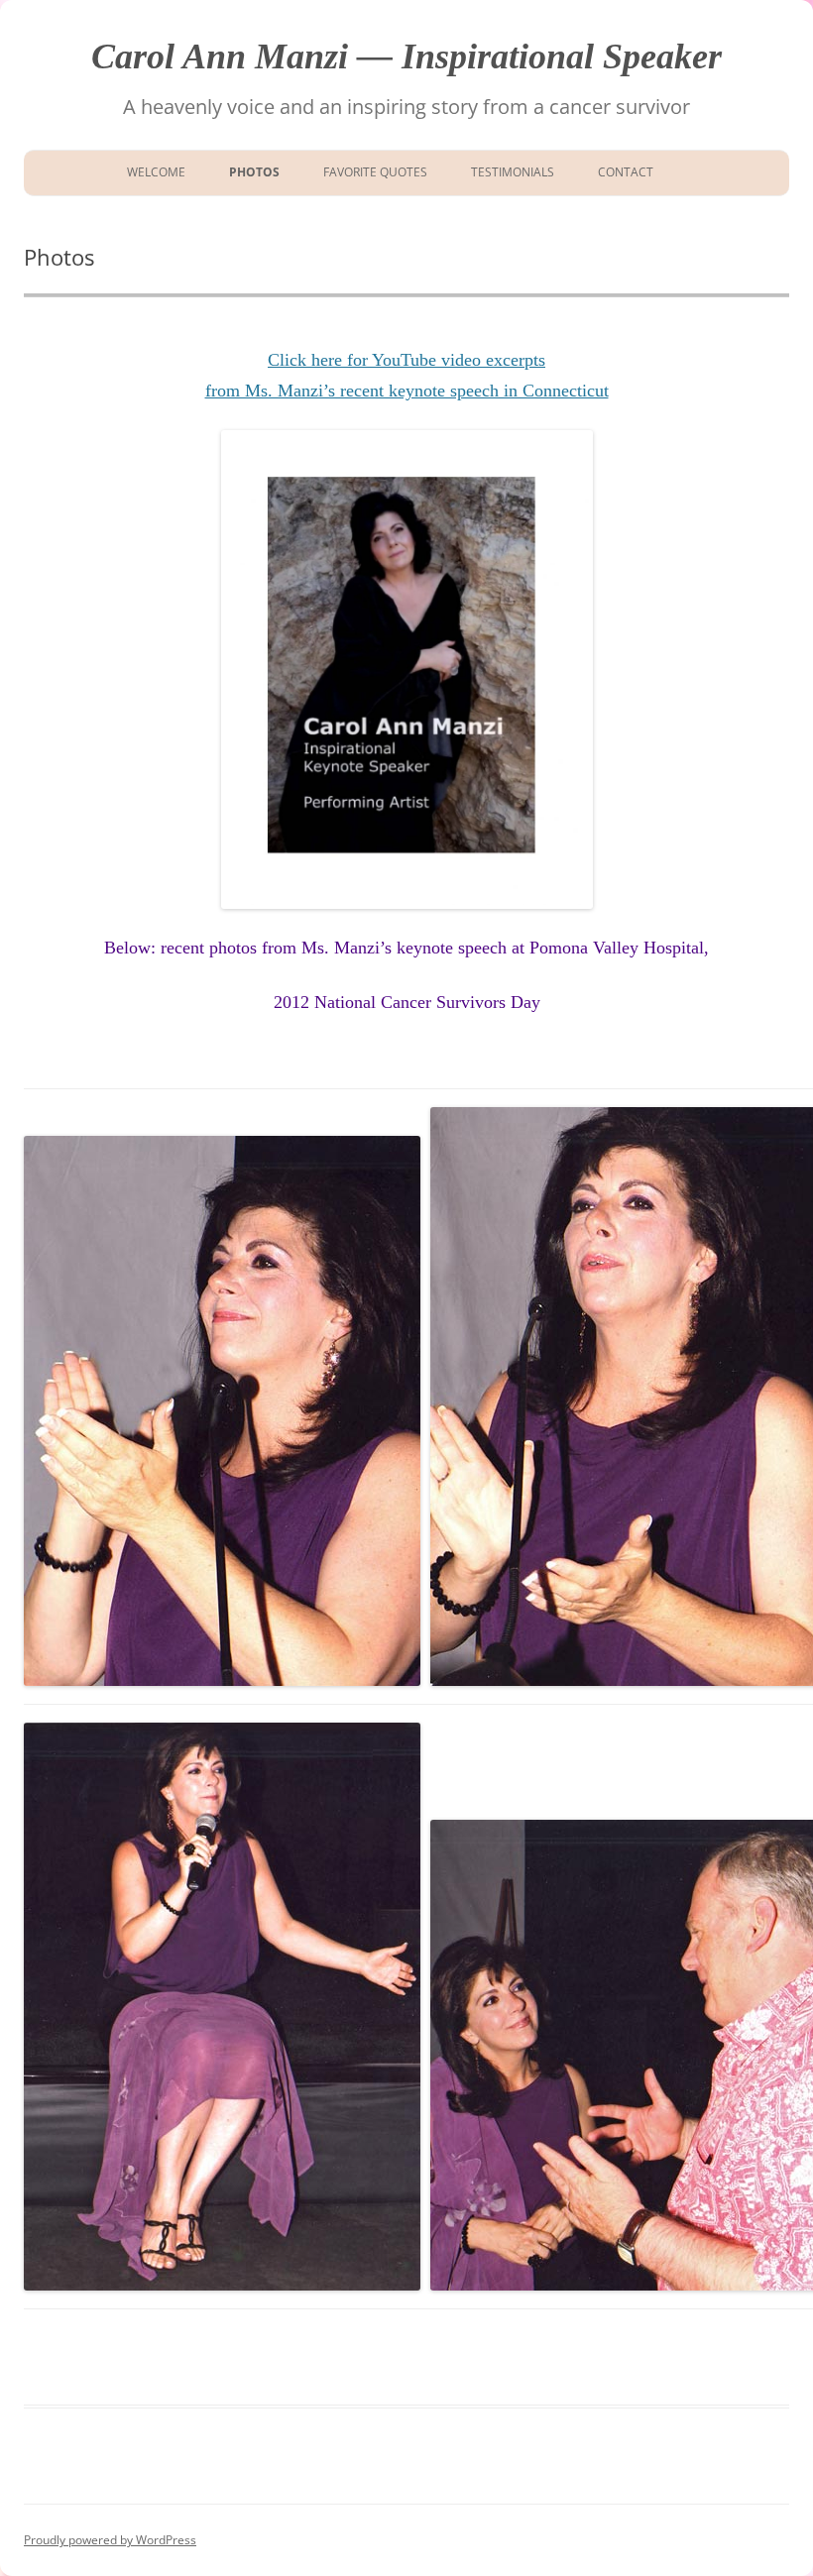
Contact (626, 172)
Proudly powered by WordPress (110, 2540)
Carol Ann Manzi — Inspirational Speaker (406, 56)
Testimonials (513, 172)
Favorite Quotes (375, 172)
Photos (254, 172)
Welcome (153, 172)
